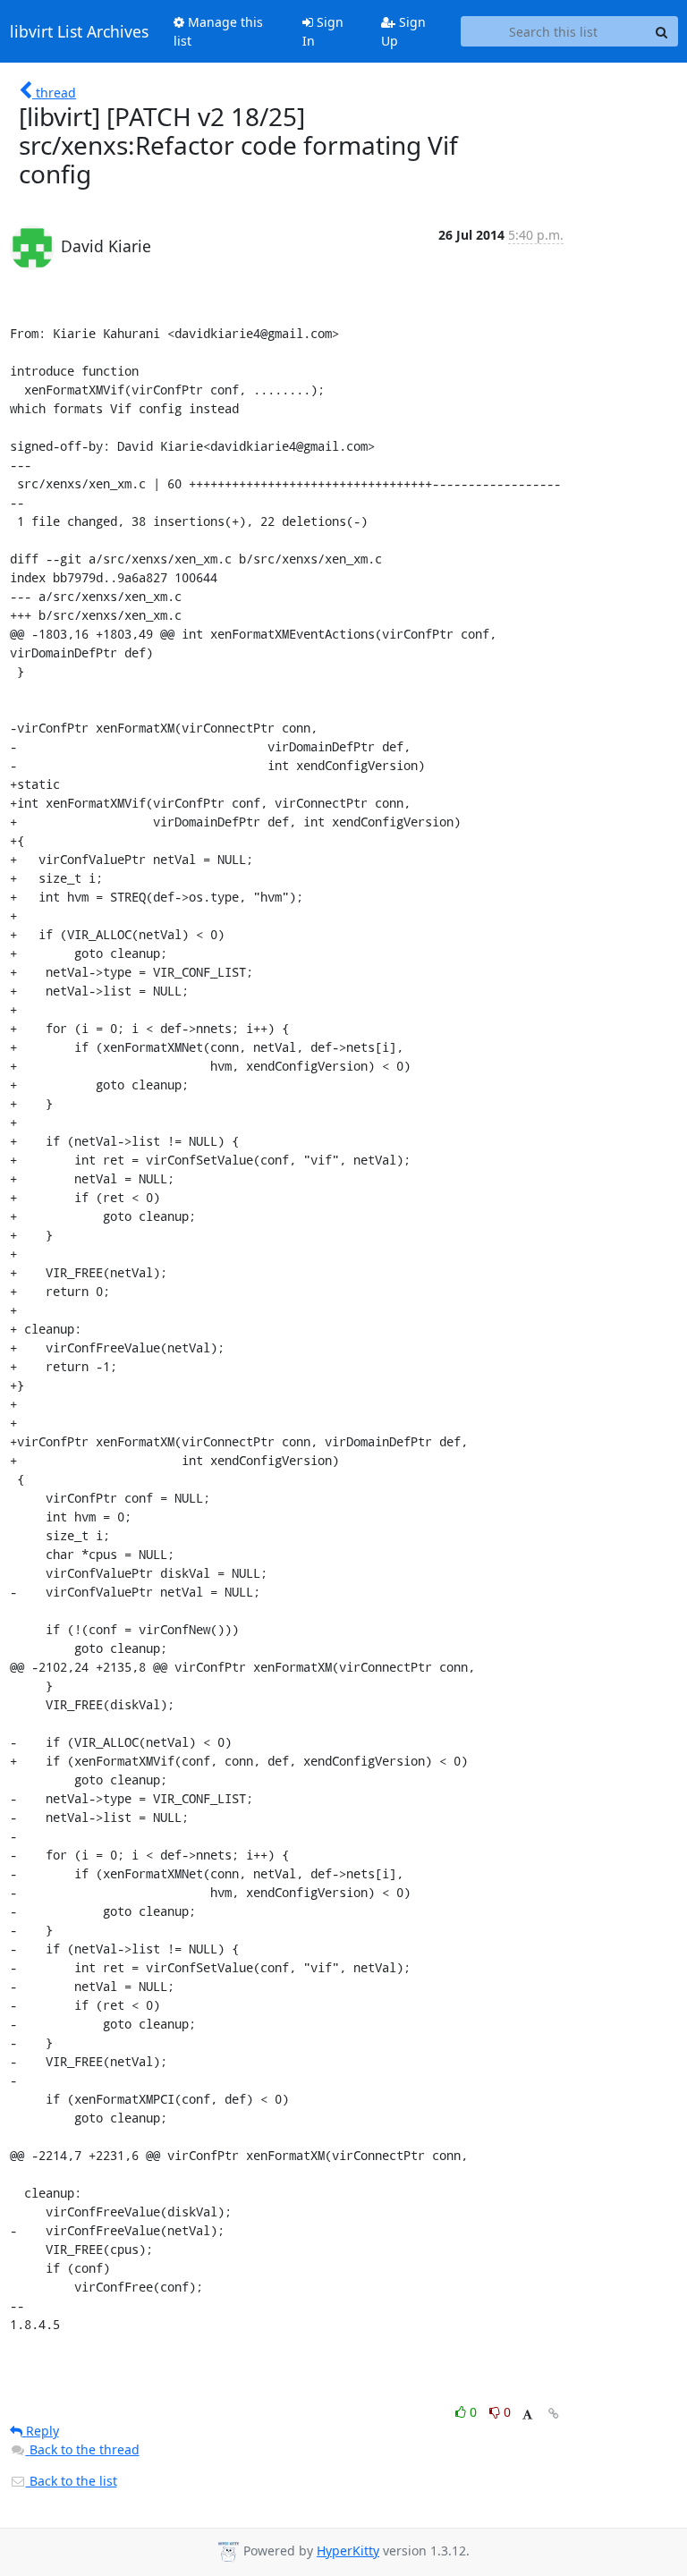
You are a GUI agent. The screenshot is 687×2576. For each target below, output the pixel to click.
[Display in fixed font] (527, 2415)
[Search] (662, 31)
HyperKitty (348, 2551)
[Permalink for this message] (554, 2414)
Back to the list (72, 2481)
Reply (41, 2431)
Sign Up (403, 31)
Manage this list (218, 31)
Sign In (323, 31)
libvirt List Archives (79, 31)
